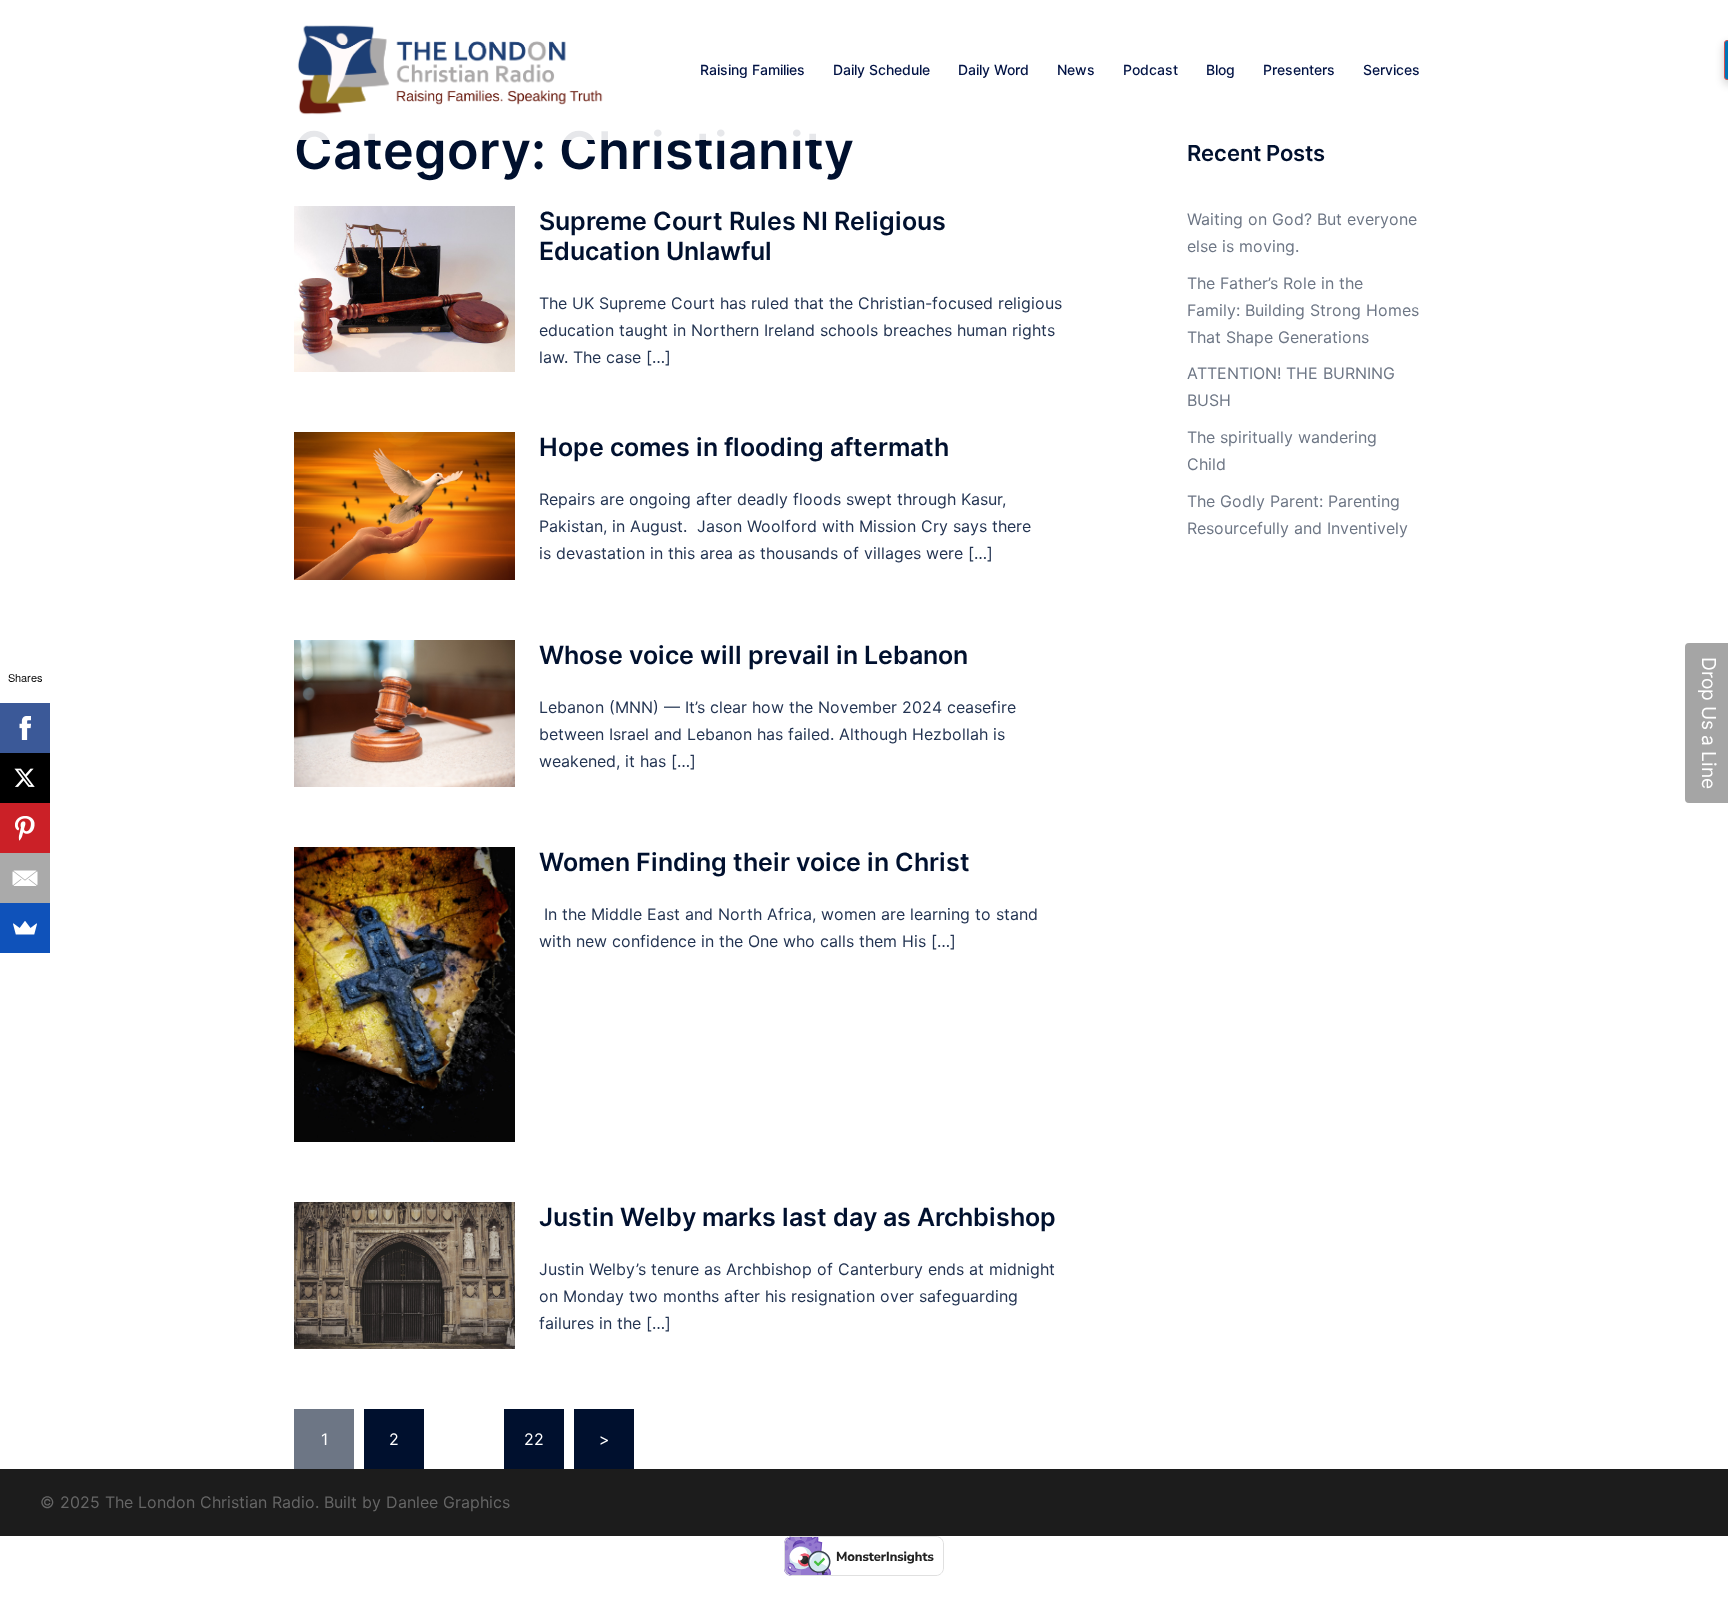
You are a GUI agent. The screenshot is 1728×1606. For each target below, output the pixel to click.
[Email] (25, 878)
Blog (1220, 69)
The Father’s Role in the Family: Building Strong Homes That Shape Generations (1303, 310)
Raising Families (752, 69)
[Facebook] (25, 728)
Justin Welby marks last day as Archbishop (797, 1217)
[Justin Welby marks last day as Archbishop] (404, 1275)
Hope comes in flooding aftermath (744, 447)
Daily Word (993, 69)
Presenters (1299, 69)
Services (1391, 69)
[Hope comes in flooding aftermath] (404, 505)
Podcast (1150, 69)
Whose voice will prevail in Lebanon (753, 655)
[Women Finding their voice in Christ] (404, 994)
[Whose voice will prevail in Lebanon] (404, 713)
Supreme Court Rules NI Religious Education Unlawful (742, 236)
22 (534, 1439)
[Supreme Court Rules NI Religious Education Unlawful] (404, 289)
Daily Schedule (881, 69)
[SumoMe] (25, 928)
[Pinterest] (25, 828)
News (1076, 69)
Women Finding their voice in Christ (754, 862)
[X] (25, 778)
